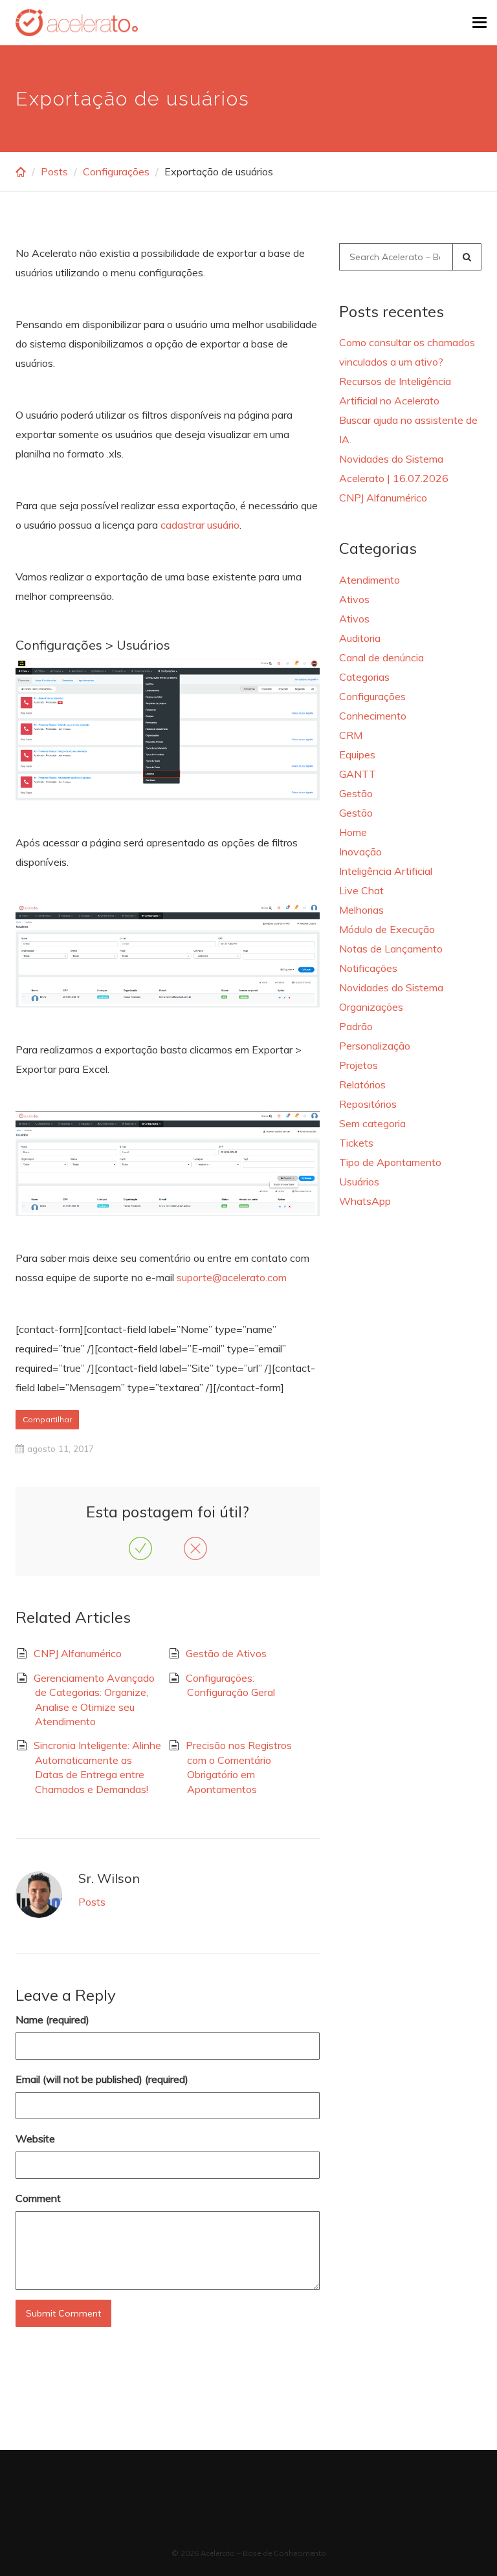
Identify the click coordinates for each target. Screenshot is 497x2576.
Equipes (357, 754)
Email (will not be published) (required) (102, 2079)
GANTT (358, 774)
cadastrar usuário (200, 525)
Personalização (375, 1046)
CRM (351, 735)
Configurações (116, 171)
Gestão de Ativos (226, 1653)
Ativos (354, 599)
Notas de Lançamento (391, 949)
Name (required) (52, 2020)
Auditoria (360, 638)
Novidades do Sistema (391, 987)
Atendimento (370, 580)
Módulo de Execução (387, 929)
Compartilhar (47, 1419)
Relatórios (362, 1084)
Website (35, 2139)
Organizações (371, 1007)
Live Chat (361, 890)
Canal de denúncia (381, 657)
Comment (38, 2198)
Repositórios (368, 1104)
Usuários (359, 1182)
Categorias (364, 677)
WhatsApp (365, 1201)
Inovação (360, 852)
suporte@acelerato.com (232, 1277)
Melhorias (361, 910)
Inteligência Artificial (386, 871)
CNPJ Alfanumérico (78, 1653)
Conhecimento (373, 716)
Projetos (359, 1065)
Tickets (356, 1143)
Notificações (368, 968)
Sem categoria (372, 1123)
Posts (54, 171)
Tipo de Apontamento (390, 1162)
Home (353, 832)
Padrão (356, 1026)
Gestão (356, 793)
